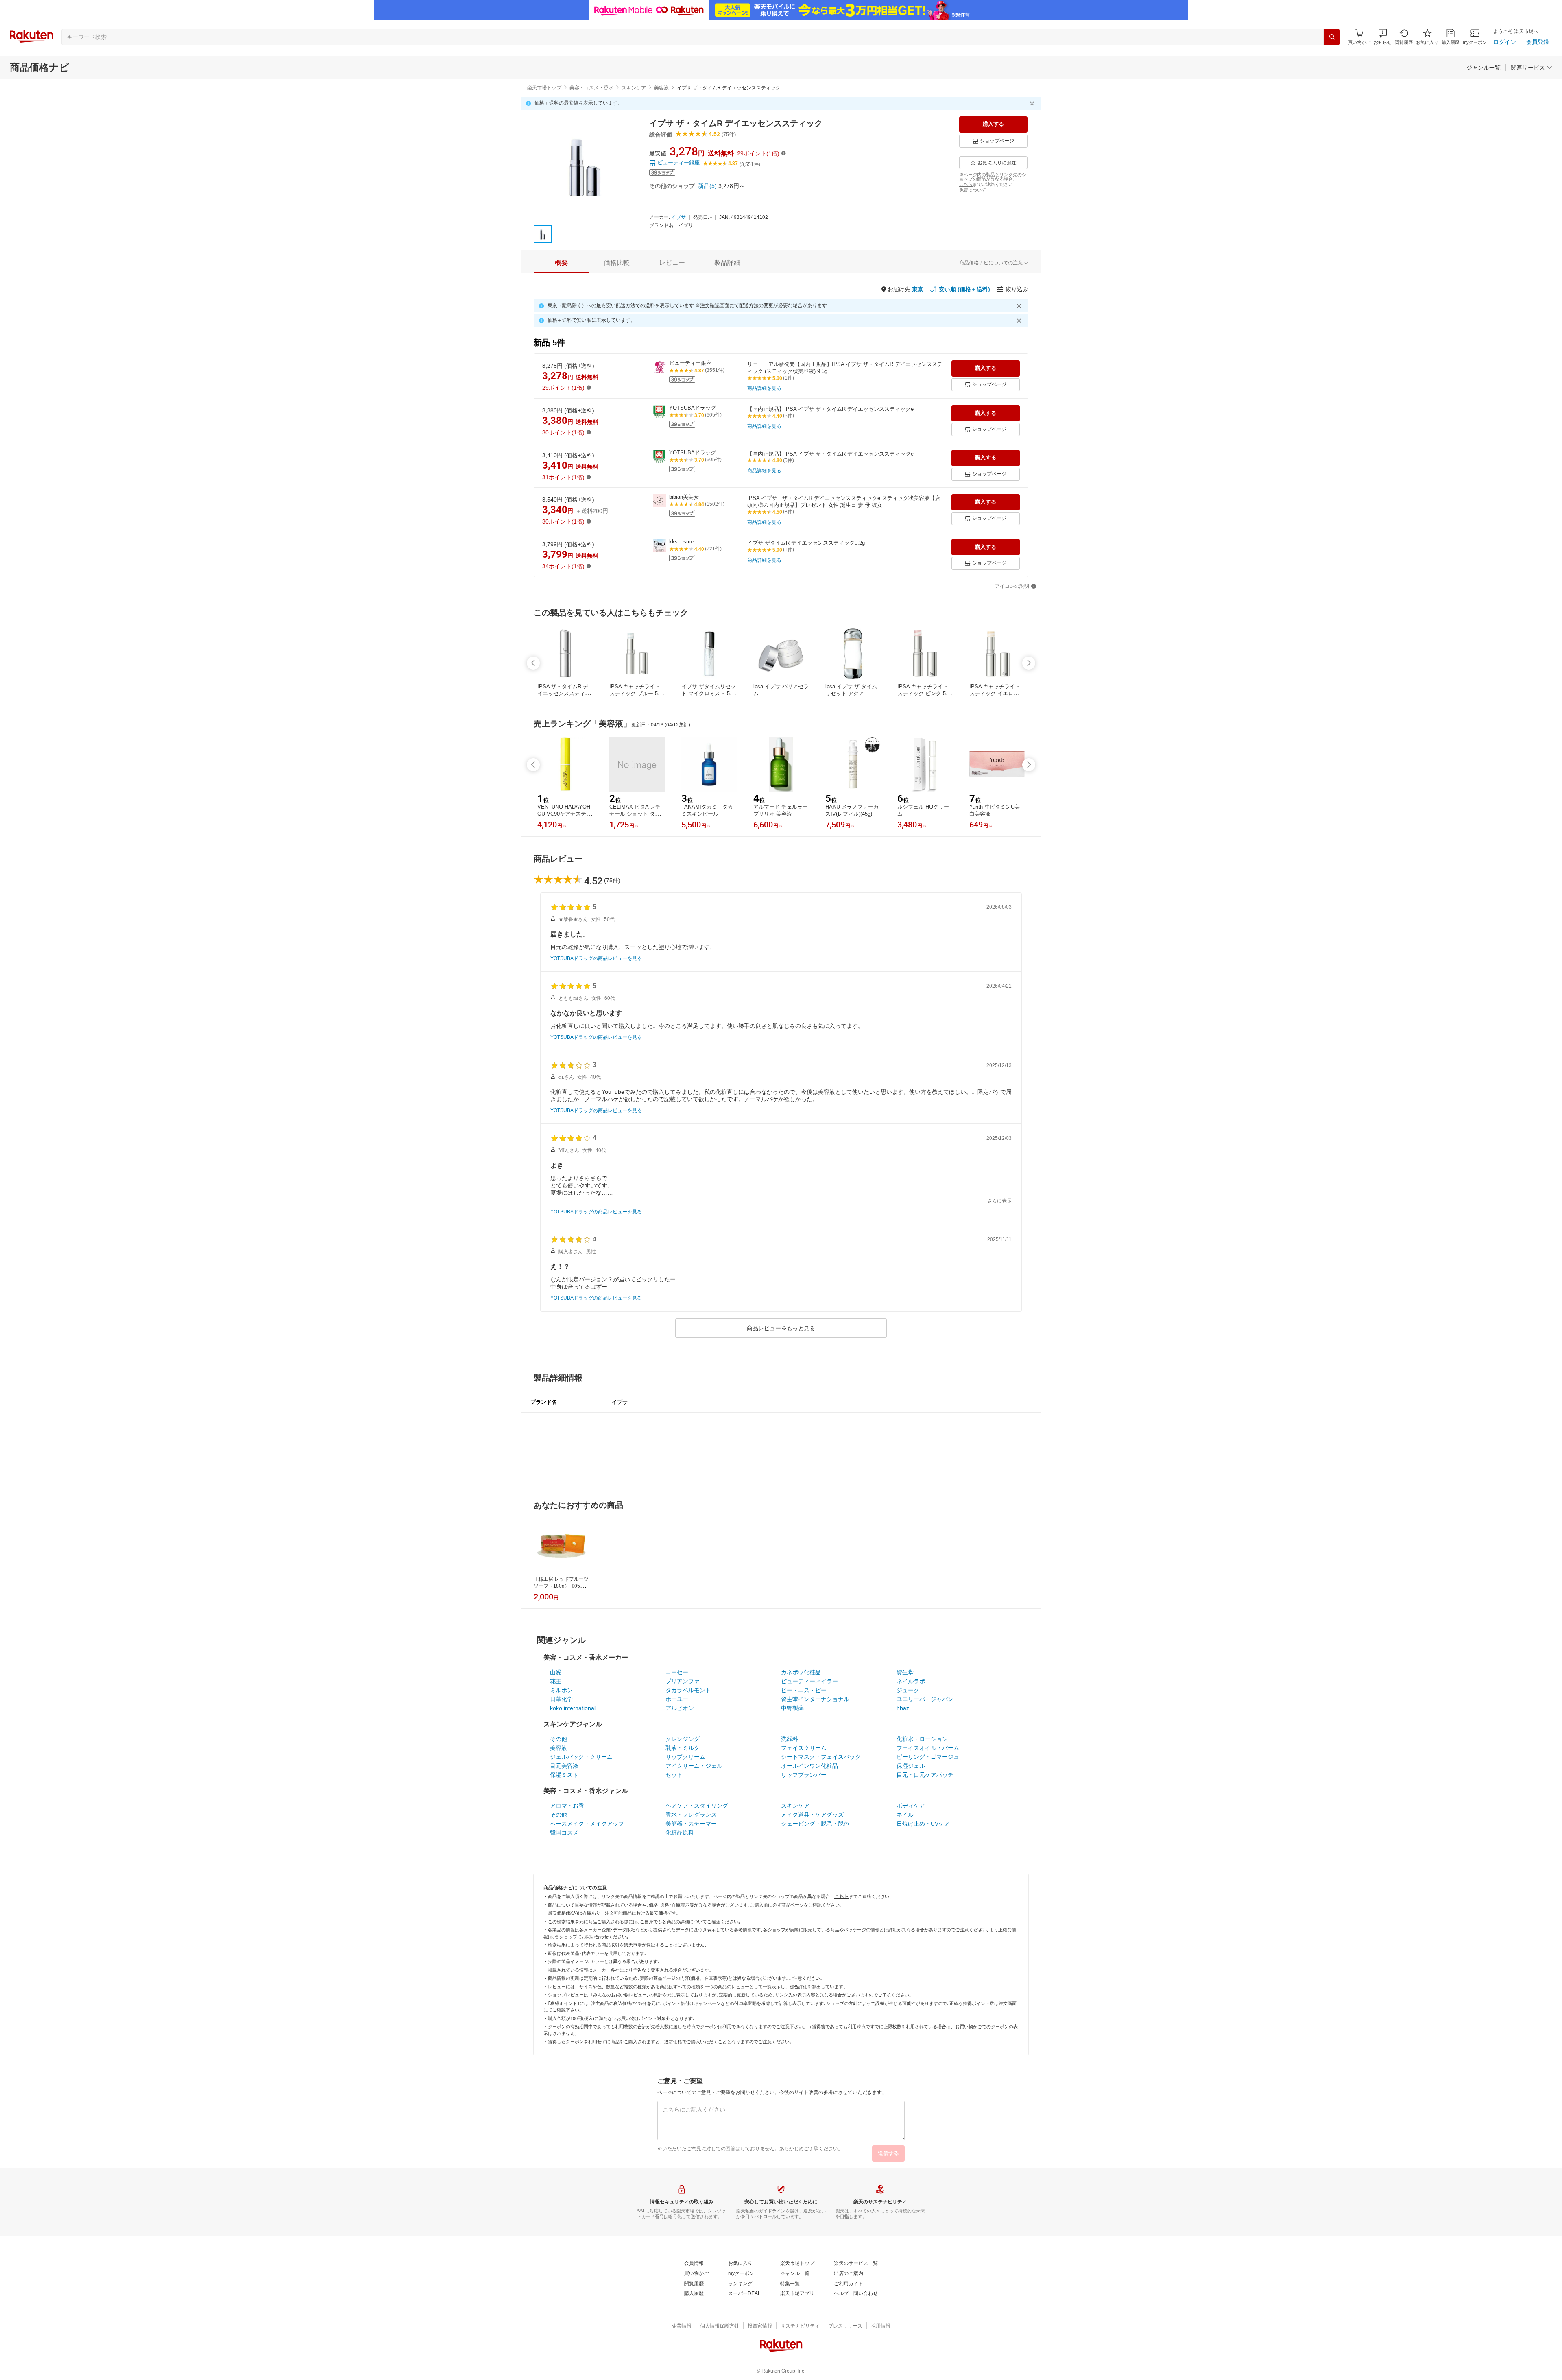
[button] (1383, 37)
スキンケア (634, 88)
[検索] (1332, 37)
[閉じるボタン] (1033, 103)
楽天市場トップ (544, 88)
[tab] (561, 263)
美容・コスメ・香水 (591, 88)
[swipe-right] (1029, 663)
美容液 (661, 88)
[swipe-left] (533, 663)
